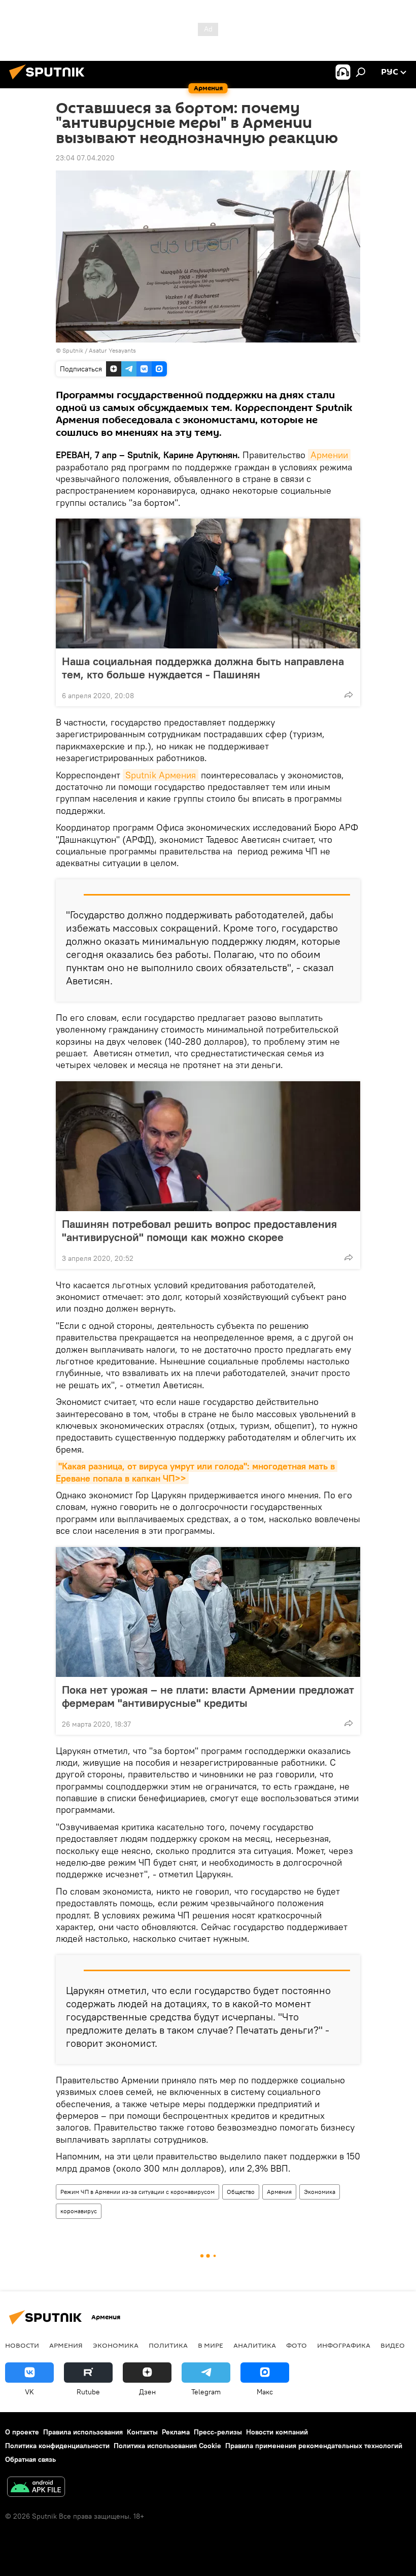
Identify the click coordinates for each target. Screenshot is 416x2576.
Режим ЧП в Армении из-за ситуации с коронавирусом (137, 2192)
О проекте (22, 2432)
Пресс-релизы (218, 2432)
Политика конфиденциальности (57, 2446)
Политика (168, 2345)
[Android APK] (36, 2488)
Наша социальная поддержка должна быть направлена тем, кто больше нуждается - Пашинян (203, 668)
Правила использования (83, 2432)
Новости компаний (277, 2432)
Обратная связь (30, 2459)
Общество (241, 2192)
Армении (329, 455)
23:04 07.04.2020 (85, 158)
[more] (349, 695)
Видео (393, 2345)
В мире (211, 2345)
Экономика (320, 2192)
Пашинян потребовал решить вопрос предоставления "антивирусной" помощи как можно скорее (199, 1230)
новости (22, 2345)
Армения (279, 2192)
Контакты (142, 2432)
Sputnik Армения (161, 775)
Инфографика (344, 2345)
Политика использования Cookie (167, 2446)
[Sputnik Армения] (50, 81)
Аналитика (255, 2345)
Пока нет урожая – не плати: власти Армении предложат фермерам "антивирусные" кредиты (208, 1696)
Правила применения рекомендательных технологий (314, 2446)
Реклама (176, 2432)
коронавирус (79, 2211)
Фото (297, 2345)
